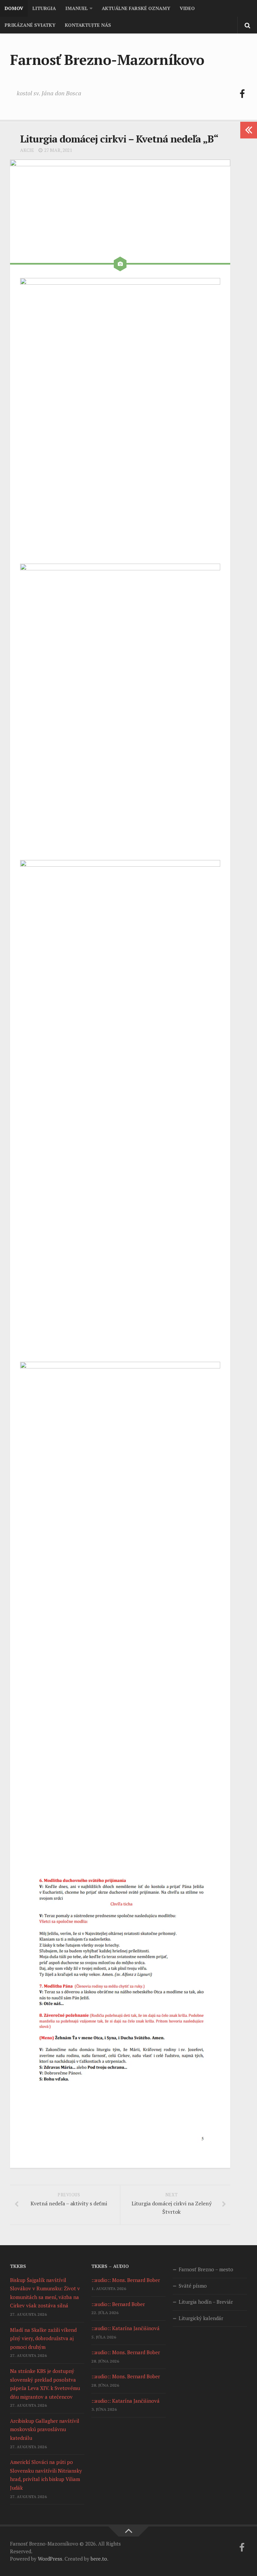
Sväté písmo (193, 2286)
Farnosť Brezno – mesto (206, 2269)
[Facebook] (242, 94)
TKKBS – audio (110, 2266)
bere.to (99, 2559)
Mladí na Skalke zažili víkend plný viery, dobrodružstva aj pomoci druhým (43, 2338)
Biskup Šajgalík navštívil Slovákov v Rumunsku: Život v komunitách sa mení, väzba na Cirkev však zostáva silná (45, 2293)
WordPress (50, 2559)
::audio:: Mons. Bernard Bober (126, 2280)
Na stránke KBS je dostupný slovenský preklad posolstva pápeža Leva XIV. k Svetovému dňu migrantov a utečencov (45, 2384)
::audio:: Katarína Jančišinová (125, 2328)
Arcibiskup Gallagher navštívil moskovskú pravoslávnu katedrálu (45, 2429)
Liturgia (44, 8)
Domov (14, 8)
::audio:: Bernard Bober (118, 2304)
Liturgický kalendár (201, 2318)
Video (187, 8)
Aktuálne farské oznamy (136, 8)
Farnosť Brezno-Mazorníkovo (107, 60)
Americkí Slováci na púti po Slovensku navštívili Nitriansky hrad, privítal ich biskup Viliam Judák (46, 2475)
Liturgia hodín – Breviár (206, 2302)
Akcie (27, 150)
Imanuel (76, 8)
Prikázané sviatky (30, 25)
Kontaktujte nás (88, 25)
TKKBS (18, 2266)
